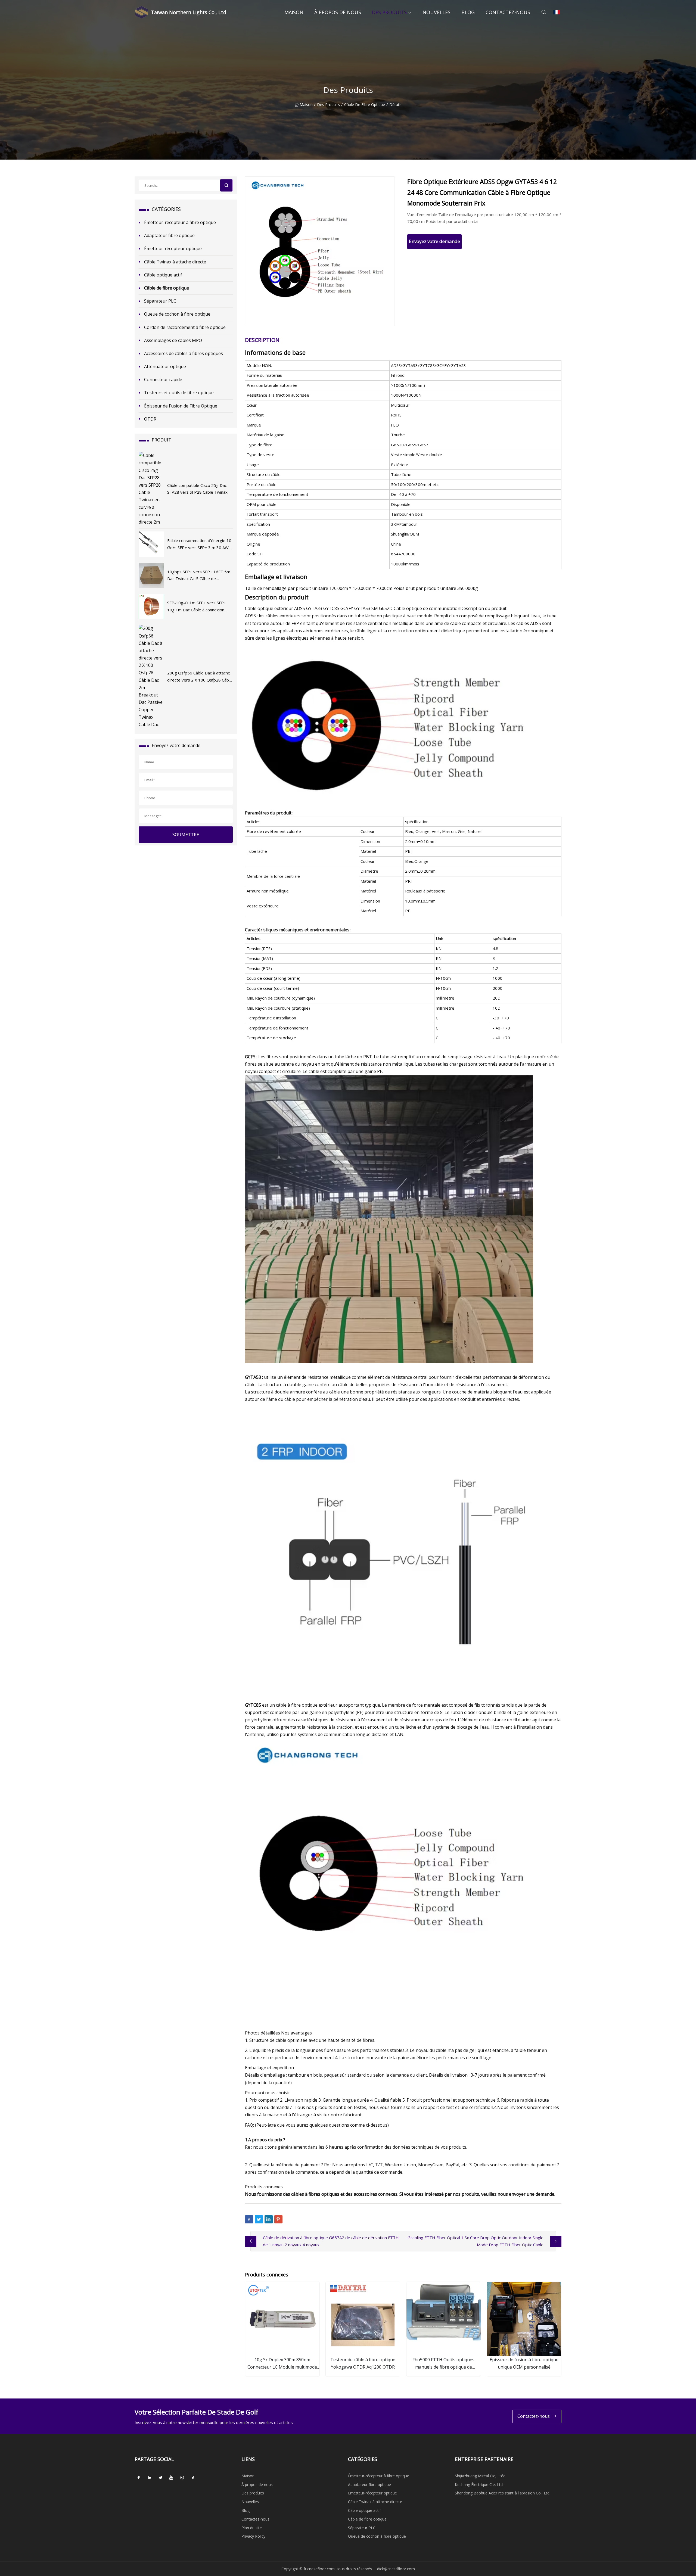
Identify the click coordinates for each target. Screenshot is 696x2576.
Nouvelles (436, 12)
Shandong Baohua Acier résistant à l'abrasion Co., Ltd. (503, 2493)
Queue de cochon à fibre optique (177, 314)
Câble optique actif (163, 275)
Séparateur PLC (160, 301)
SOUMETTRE (186, 835)
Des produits (389, 12)
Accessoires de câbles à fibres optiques (184, 353)
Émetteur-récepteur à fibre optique (180, 222)
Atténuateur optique (165, 366)
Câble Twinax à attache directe (175, 262)
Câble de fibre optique (365, 105)
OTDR (150, 419)
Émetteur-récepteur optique (173, 248)
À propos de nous (338, 12)
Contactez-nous (508, 12)
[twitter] (160, 2478)
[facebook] (139, 2478)
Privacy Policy (253, 2536)
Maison (294, 12)
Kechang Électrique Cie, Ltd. (479, 2485)
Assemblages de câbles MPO (173, 340)
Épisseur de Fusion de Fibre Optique (181, 406)
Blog (468, 12)
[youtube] (171, 2478)
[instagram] (182, 2478)
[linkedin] (150, 2478)
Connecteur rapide (163, 379)
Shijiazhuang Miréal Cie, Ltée (480, 2476)
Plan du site (252, 2528)
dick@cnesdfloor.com (396, 2569)
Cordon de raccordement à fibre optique (185, 327)
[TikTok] (193, 2478)
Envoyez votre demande (434, 241)
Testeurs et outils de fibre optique (179, 393)
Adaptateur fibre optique (169, 235)
